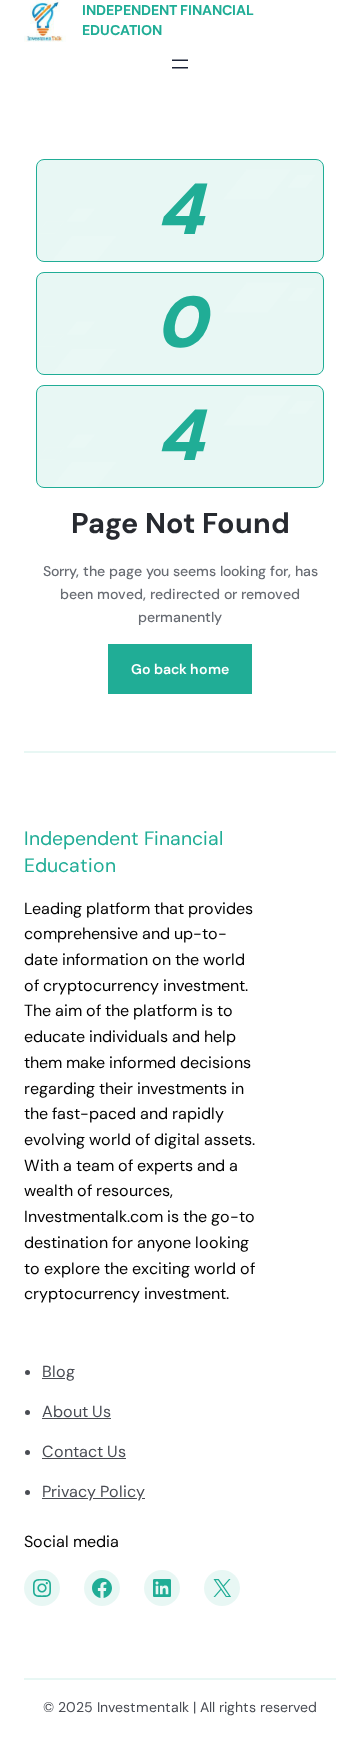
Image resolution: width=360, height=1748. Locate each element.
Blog (58, 1371)
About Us (76, 1411)
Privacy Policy (93, 1491)
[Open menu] (180, 64)
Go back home (180, 669)
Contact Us (84, 1451)
